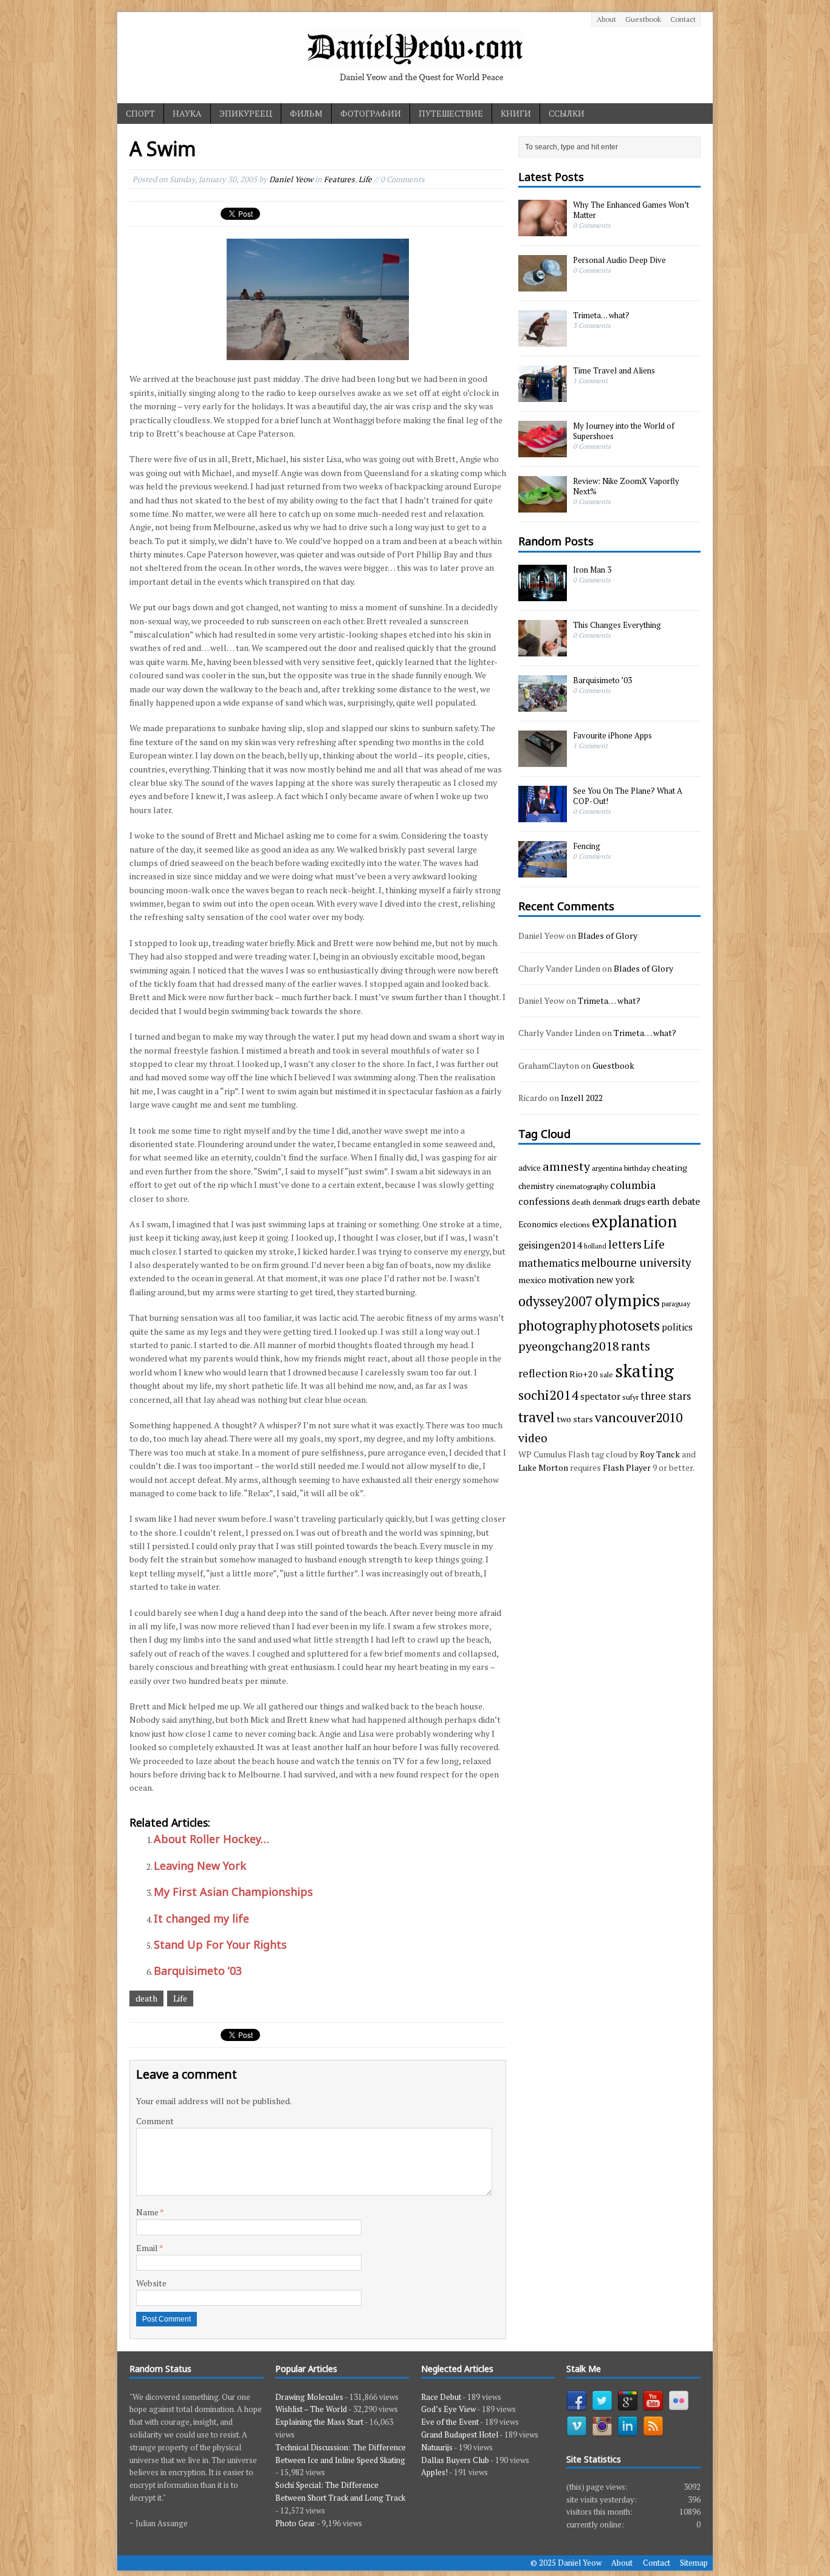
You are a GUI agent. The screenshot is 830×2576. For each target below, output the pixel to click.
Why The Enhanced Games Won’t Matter (631, 210)
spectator (600, 1396)
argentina (607, 1168)
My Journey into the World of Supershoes (624, 431)
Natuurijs (437, 2447)
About (606, 19)
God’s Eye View (448, 2409)
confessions (544, 1201)
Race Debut (441, 2397)
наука (187, 113)
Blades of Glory (608, 935)
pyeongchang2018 (569, 1346)
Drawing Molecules (309, 2397)
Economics (538, 1224)
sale (606, 1374)
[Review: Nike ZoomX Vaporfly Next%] (543, 506)
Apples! (434, 2472)
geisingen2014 (550, 1245)
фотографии (371, 113)
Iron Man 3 (592, 570)
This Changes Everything (617, 625)
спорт (140, 113)
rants (636, 1346)
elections (575, 1224)
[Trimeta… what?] (543, 341)
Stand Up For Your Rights (220, 1944)
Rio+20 (584, 1374)
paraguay (676, 1303)
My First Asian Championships (233, 1892)
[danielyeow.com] (415, 58)
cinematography (582, 1186)
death (146, 1998)
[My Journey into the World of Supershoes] (543, 451)
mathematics (549, 1263)
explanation (634, 1222)
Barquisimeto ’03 (198, 1971)
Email (148, 2248)
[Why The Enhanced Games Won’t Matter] (543, 230)
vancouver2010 (639, 1417)
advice (530, 1168)
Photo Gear (295, 2523)
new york (615, 1279)
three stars (666, 1396)
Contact (683, 19)
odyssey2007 (556, 1301)
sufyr (630, 1397)
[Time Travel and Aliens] (543, 396)
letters (625, 1244)
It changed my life (201, 1918)
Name (148, 2212)
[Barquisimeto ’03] (543, 705)
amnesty (566, 1166)
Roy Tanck (660, 1454)
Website (151, 2283)
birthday (637, 1168)
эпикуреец (246, 113)
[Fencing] (543, 871)
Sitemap (694, 2563)
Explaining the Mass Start (319, 2422)
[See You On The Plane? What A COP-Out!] (543, 816)
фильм (306, 113)
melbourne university (636, 1262)
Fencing (587, 846)
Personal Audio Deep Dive (619, 260)
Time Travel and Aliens (614, 370)
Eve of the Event (450, 2422)
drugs (634, 1201)
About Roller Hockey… (211, 1839)
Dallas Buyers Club (455, 2460)
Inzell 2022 (582, 1098)
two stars (575, 1419)
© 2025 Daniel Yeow (566, 2563)
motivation (571, 1279)
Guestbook (643, 19)
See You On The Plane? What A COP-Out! (628, 796)
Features (339, 179)
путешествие (451, 113)
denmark (607, 1202)
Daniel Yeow (291, 179)
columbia (633, 1185)
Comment (155, 2121)
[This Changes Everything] (543, 650)
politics (677, 1327)
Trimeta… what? (601, 315)
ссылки (567, 113)
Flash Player (627, 1467)
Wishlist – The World (311, 2409)
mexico (532, 1280)
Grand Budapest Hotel (460, 2435)
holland (595, 1246)
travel (537, 1417)
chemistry (536, 1186)
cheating (670, 1167)
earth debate (674, 1201)
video (533, 1438)
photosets (629, 1325)
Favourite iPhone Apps (612, 735)
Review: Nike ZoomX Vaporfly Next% (626, 486)
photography (557, 1325)
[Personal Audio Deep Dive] (543, 285)
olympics (627, 1300)
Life (365, 179)
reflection (543, 1373)
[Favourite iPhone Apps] (543, 760)
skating (644, 1371)
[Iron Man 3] (543, 595)
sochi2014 (548, 1395)
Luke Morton (543, 1467)
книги (516, 113)
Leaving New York (200, 1866)
